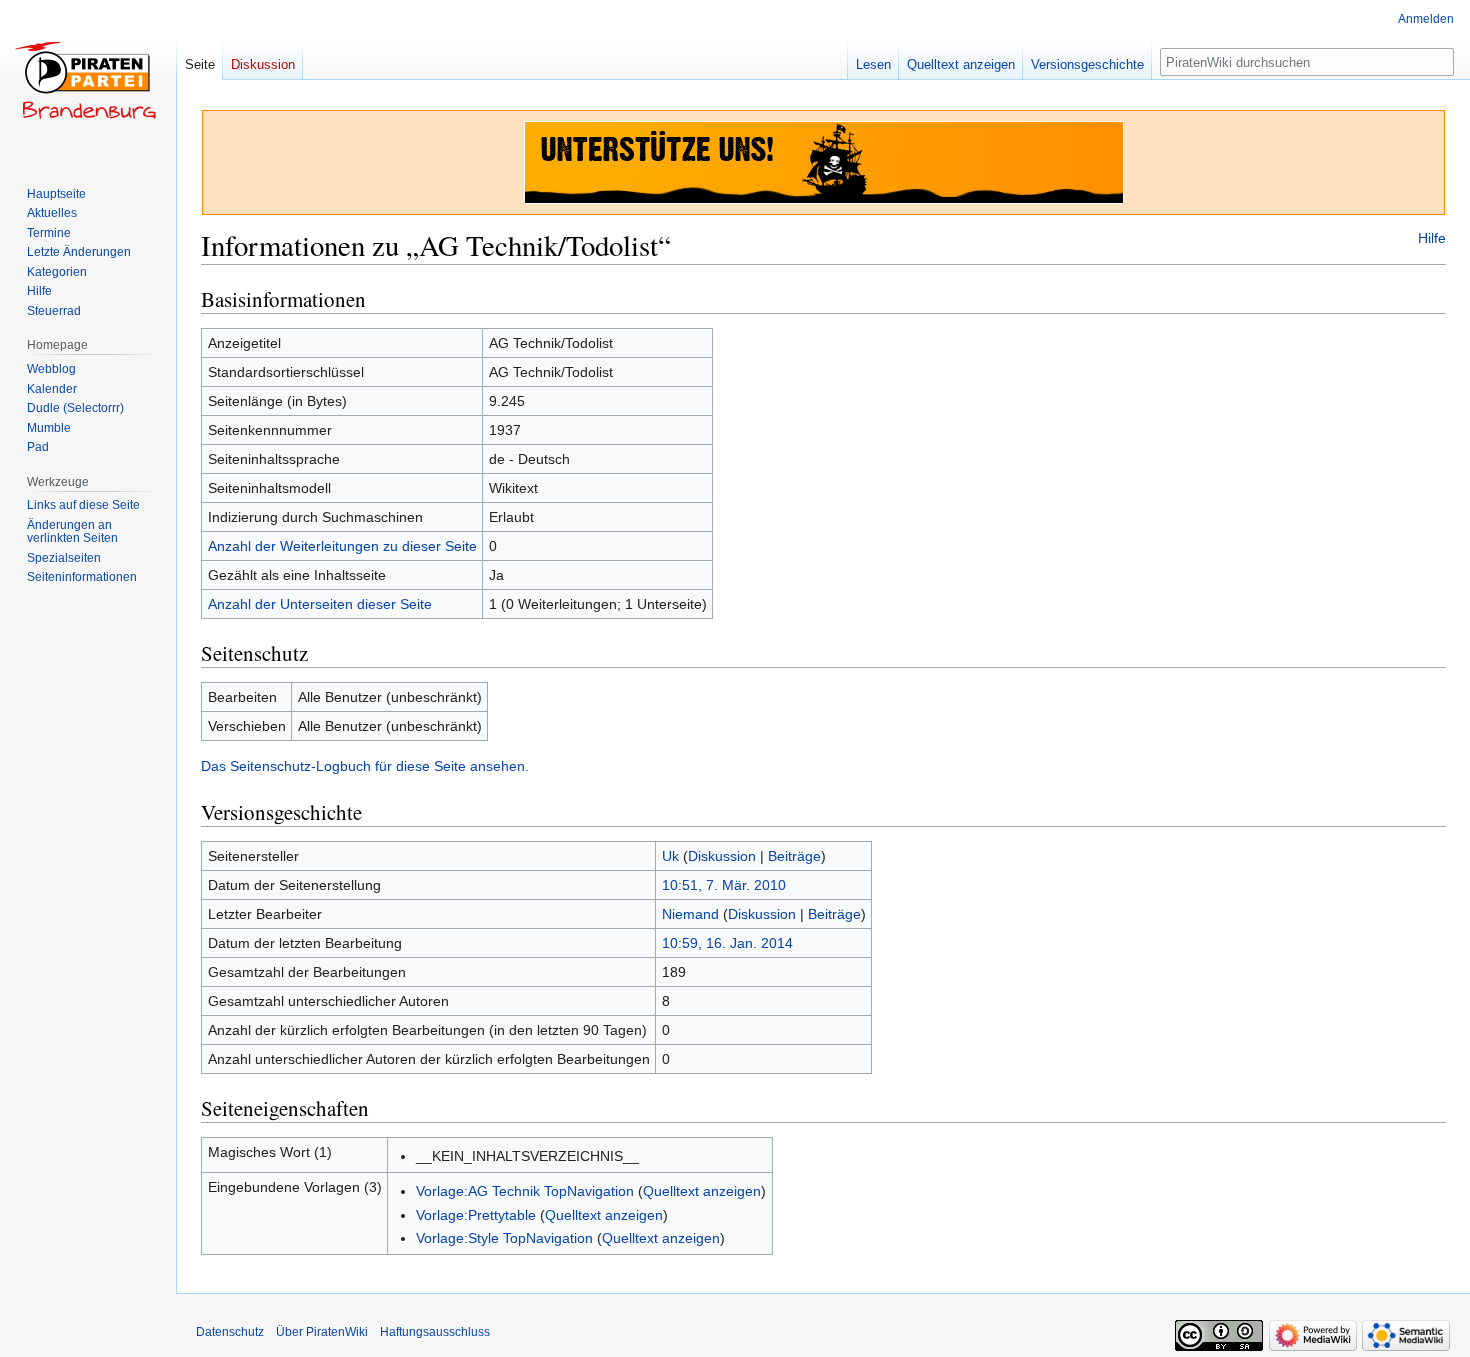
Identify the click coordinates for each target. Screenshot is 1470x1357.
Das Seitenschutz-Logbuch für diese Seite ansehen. (365, 766)
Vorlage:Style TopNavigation (504, 1238)
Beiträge (794, 856)
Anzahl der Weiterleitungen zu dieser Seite (342, 546)
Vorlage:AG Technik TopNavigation (525, 1191)
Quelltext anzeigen (702, 1191)
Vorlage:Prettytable (476, 1215)
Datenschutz (230, 1332)
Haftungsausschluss (435, 1332)
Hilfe (1432, 238)
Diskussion (722, 856)
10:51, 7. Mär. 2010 (724, 885)
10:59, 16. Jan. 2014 (727, 943)
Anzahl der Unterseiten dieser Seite (320, 604)
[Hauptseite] (88, 80)
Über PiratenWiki (322, 1332)
